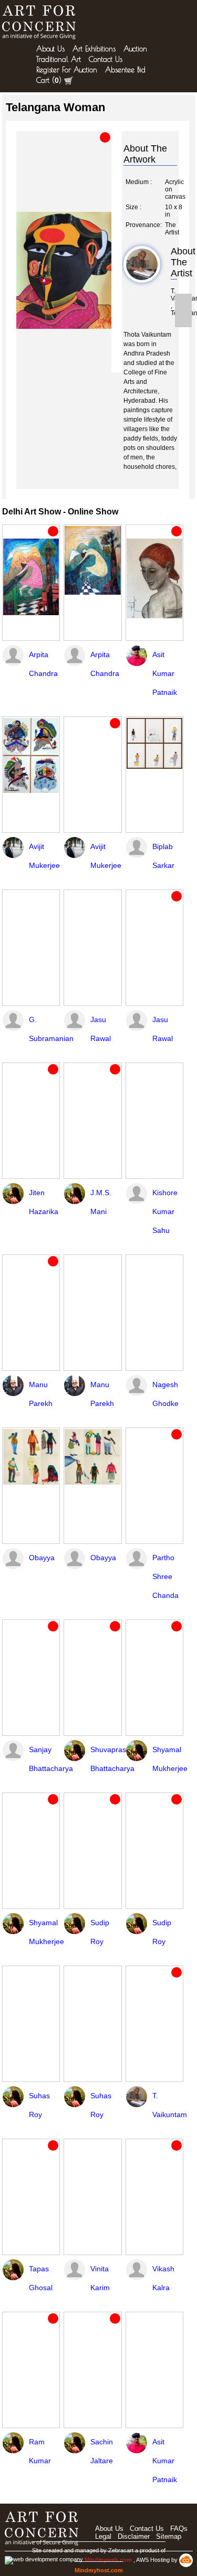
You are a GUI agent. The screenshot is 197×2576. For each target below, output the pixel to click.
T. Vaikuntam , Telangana (174, 302)
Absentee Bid (125, 70)
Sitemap (169, 2536)
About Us (50, 49)
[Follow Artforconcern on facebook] (183, 302)
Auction (135, 49)
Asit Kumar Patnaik (165, 673)
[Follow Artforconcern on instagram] (183, 319)
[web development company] (44, 2560)
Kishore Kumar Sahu (165, 1211)
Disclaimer (134, 2536)
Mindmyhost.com (99, 2570)
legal (103, 2536)
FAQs (179, 2529)
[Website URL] (42, 22)
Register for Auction (67, 70)
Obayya (42, 1558)
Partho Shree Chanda (165, 1576)
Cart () (49, 80)
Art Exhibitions (94, 49)
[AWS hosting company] (186, 2560)
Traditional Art (59, 59)
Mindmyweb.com (109, 2560)
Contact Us (106, 59)
